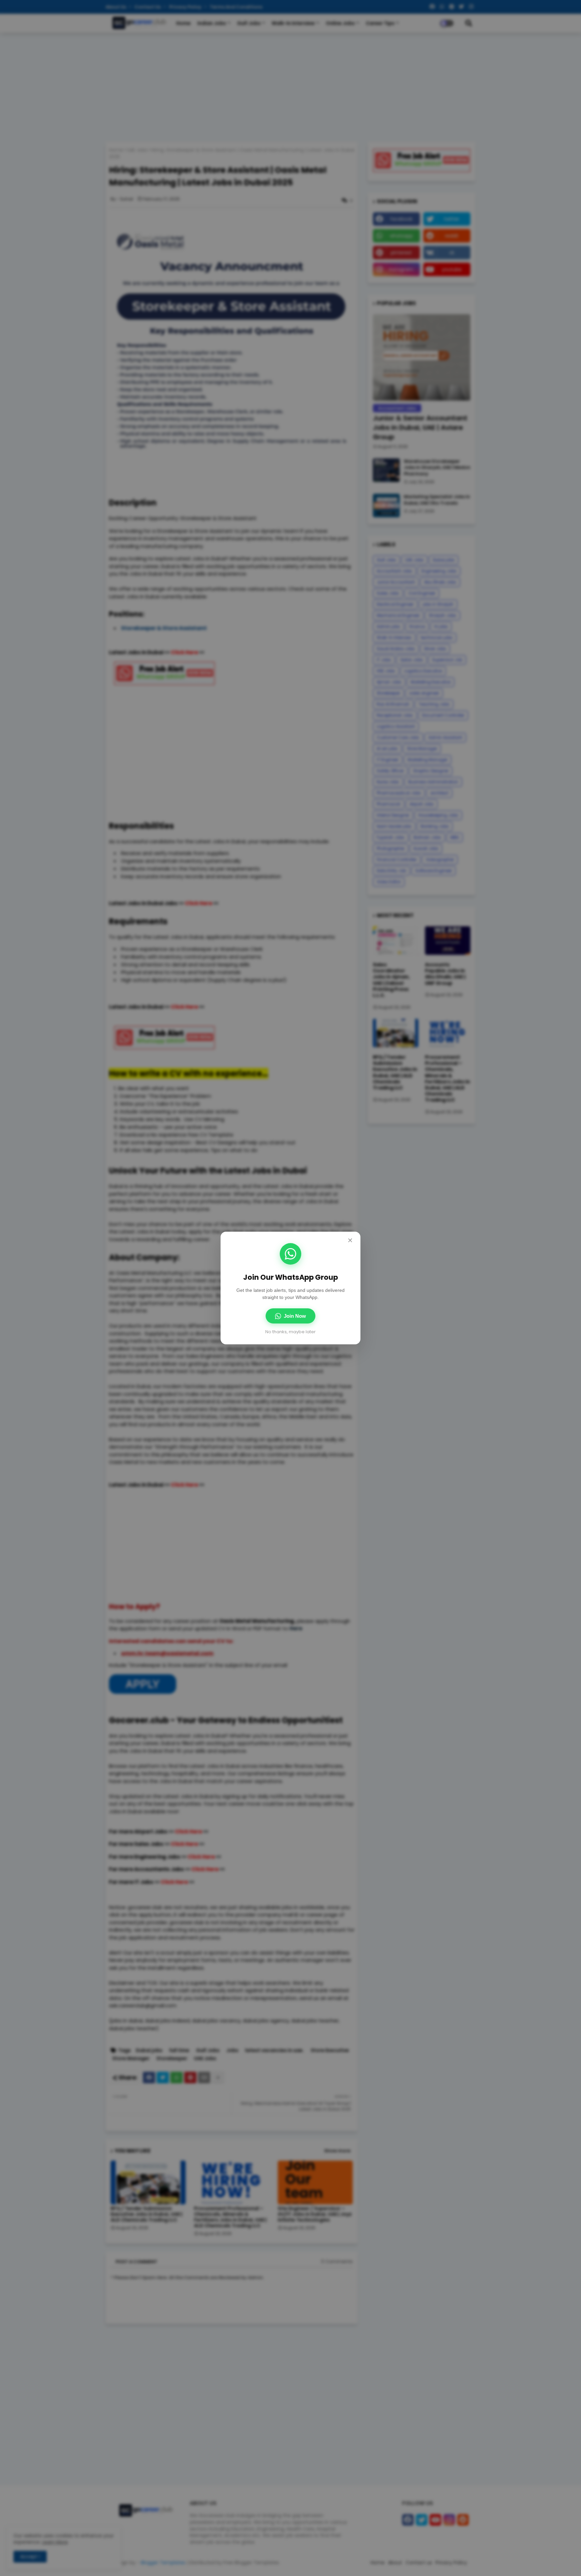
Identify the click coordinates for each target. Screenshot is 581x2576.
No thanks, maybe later (290, 1332)
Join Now (295, 1316)
